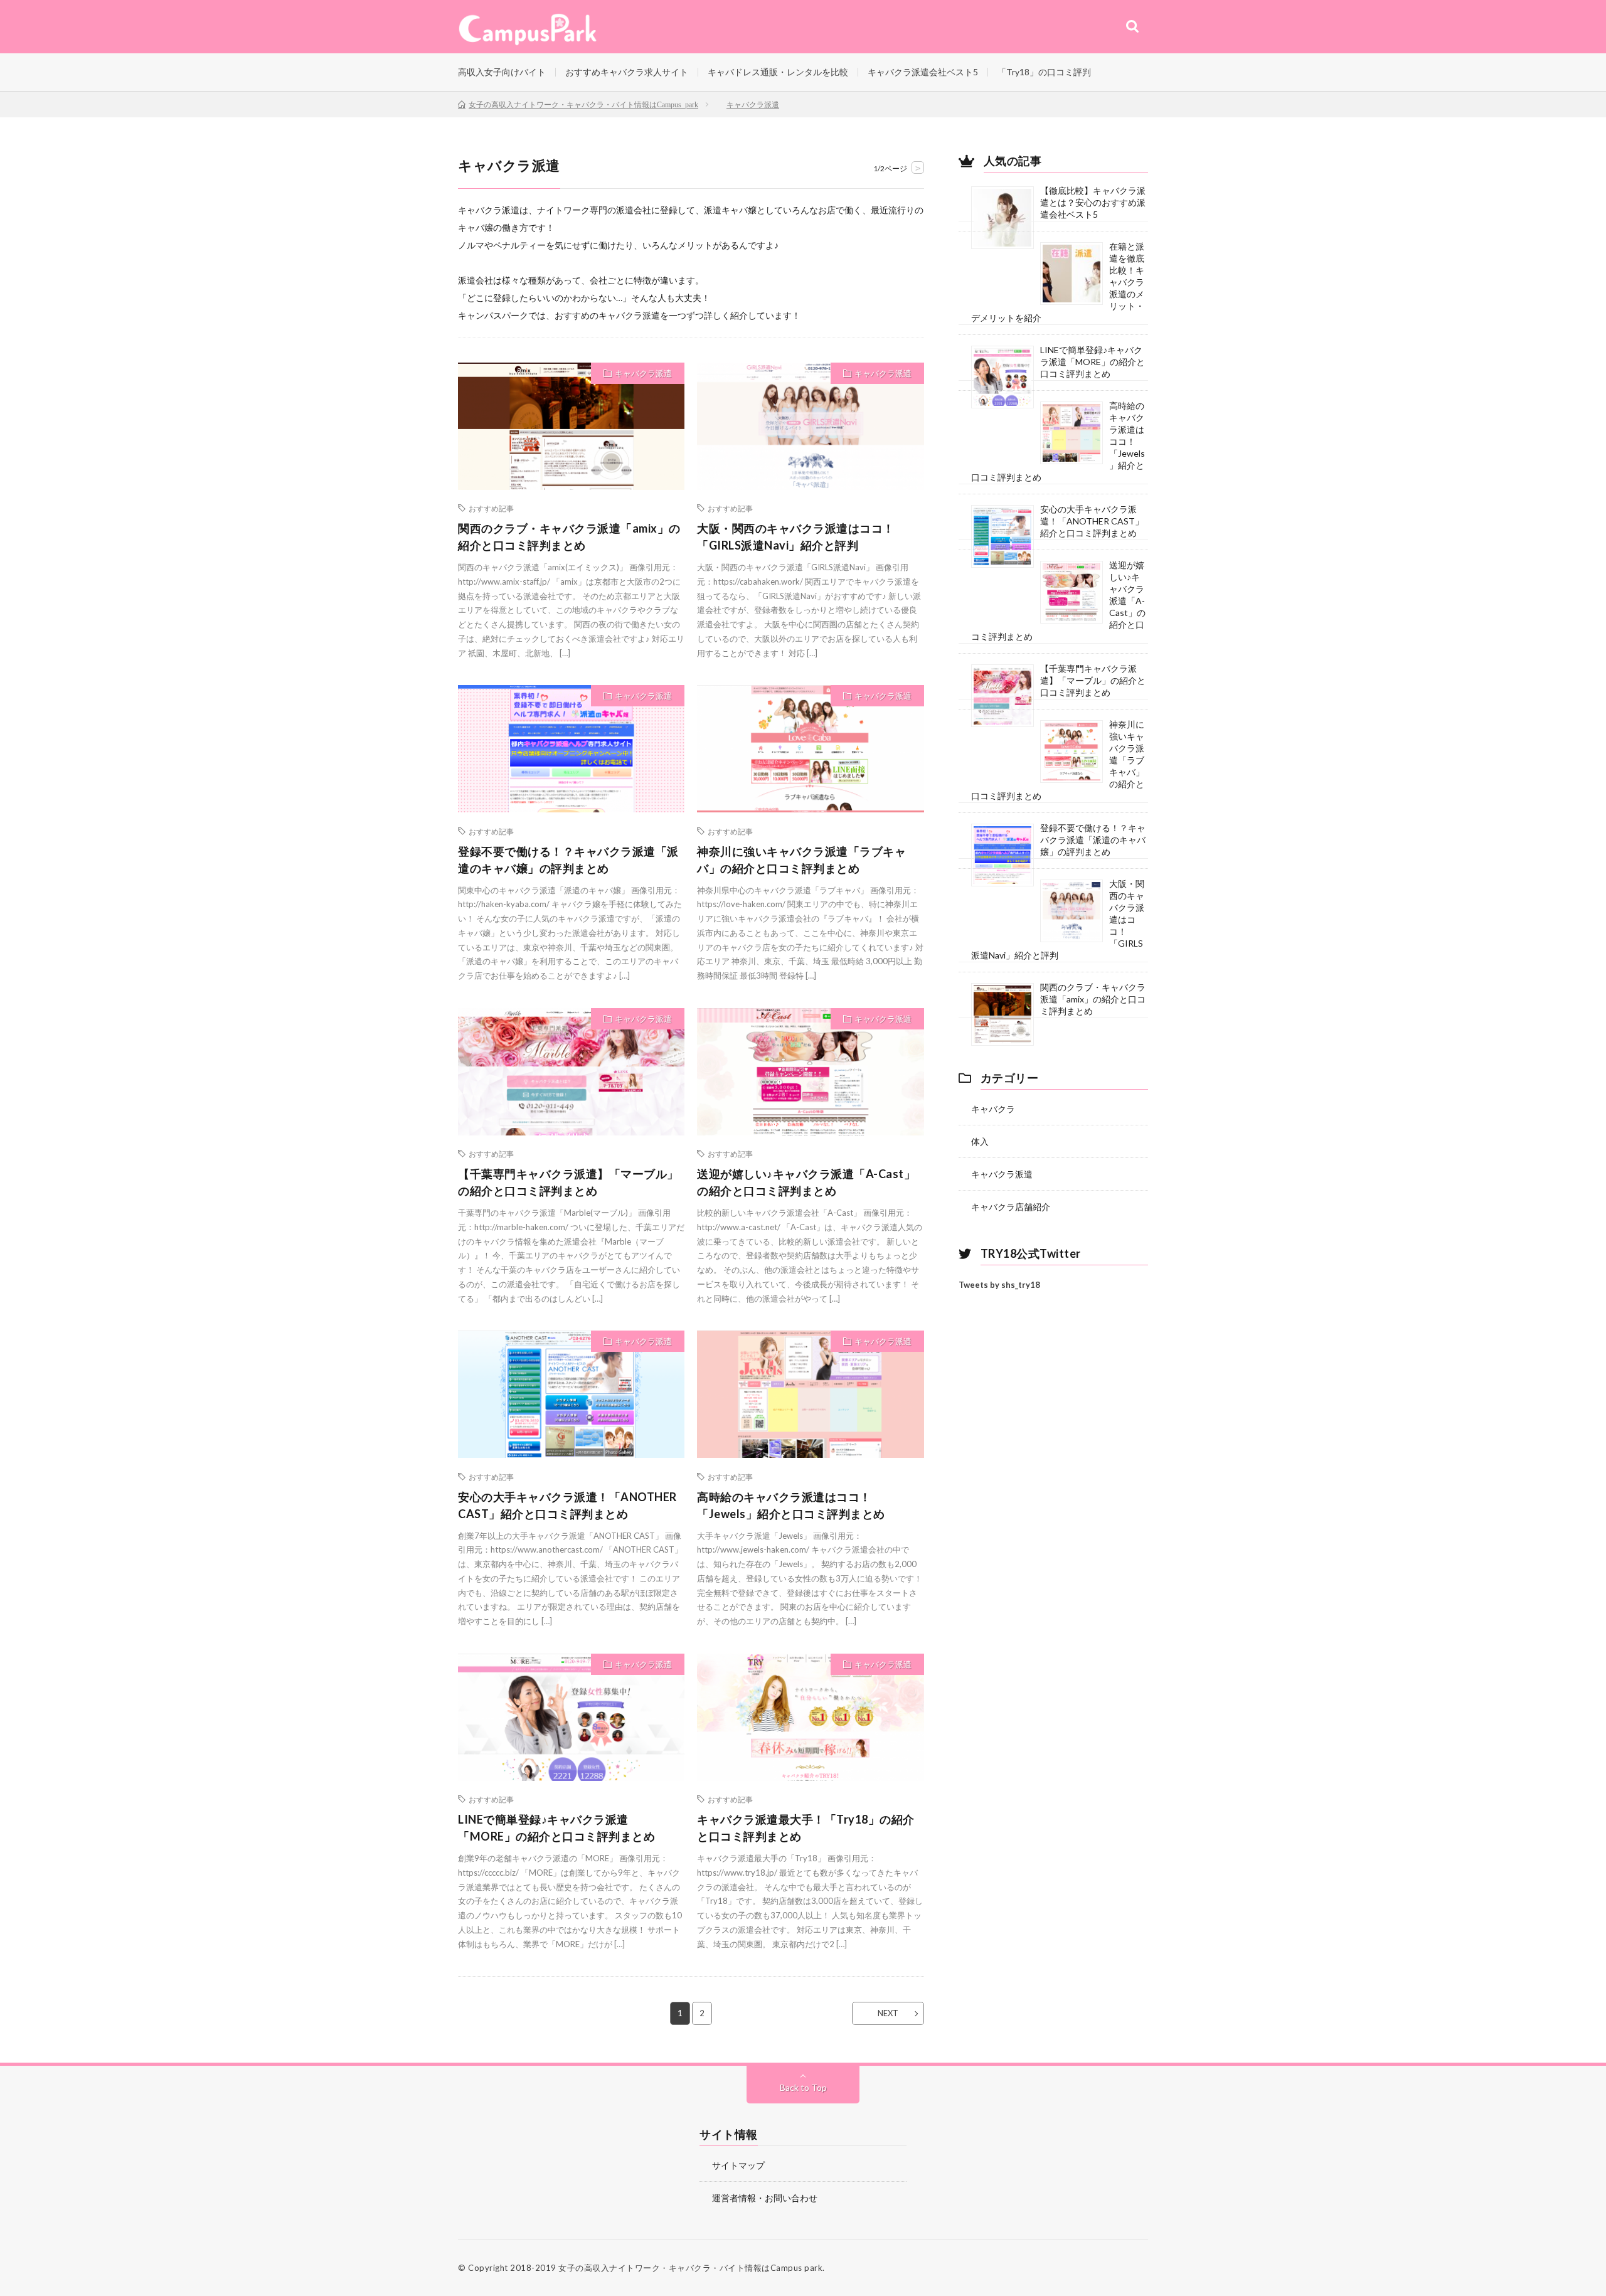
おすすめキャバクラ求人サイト (627, 72)
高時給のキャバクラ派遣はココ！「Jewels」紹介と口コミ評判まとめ (791, 1505)
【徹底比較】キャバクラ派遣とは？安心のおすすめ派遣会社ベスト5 (1093, 202)
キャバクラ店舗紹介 (1011, 1207)
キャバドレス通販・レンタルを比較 (778, 72)
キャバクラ (993, 1109)
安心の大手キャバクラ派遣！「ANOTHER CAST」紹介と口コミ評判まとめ (567, 1505)
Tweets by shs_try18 (999, 1285)
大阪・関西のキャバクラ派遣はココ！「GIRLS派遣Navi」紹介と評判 (796, 537)
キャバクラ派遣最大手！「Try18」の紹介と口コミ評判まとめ (806, 1828)
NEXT (888, 2013)
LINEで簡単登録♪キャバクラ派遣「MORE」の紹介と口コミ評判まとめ (556, 1828)
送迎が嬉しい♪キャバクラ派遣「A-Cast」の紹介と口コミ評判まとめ (806, 1182)
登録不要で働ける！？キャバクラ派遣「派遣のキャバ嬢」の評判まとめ (568, 860)
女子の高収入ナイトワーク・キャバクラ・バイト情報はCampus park (690, 2268)
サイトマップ (738, 2165)
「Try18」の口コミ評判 (1044, 72)
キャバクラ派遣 (643, 373)
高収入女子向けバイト (502, 72)
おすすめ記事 (491, 508)
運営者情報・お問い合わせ (765, 2198)
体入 (980, 1141)
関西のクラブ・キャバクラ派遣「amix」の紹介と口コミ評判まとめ (569, 537)
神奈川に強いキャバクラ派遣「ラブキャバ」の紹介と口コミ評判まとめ (801, 860)
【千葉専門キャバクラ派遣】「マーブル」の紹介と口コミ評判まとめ (568, 1182)
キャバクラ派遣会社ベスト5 (923, 72)
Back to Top (803, 2087)
